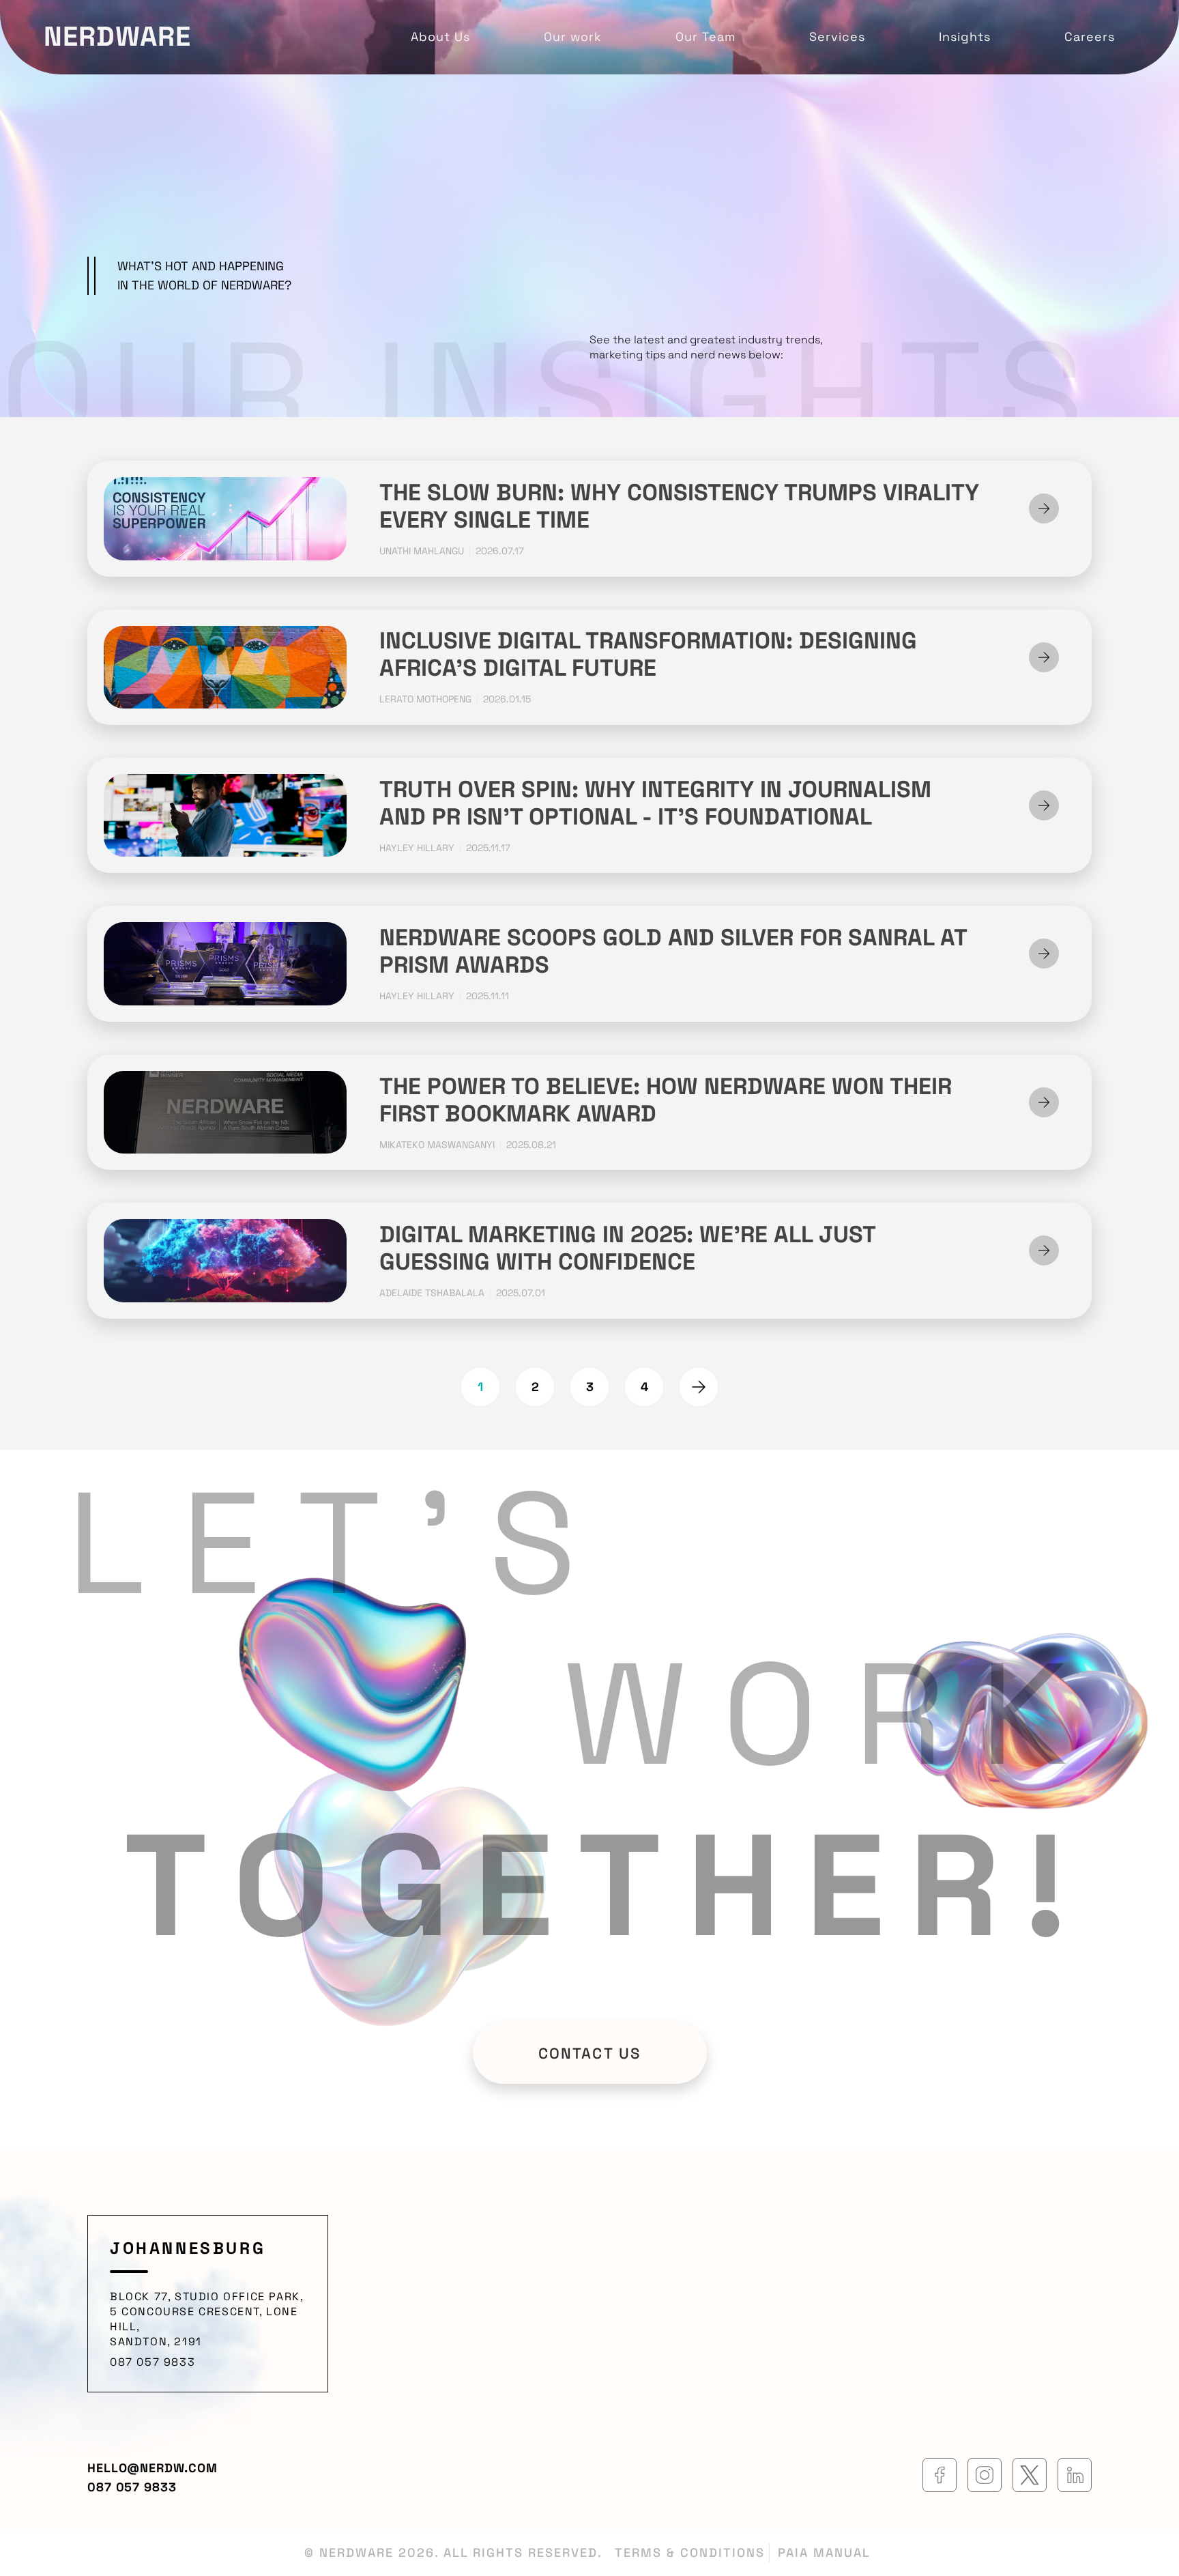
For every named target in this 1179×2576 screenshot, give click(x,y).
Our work (573, 37)
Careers (1090, 37)
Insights (965, 37)
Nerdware (117, 37)
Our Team (705, 37)
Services (837, 37)
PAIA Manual (824, 2552)
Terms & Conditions (690, 2552)
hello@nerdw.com (152, 2468)
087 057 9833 (152, 2362)
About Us (440, 37)
